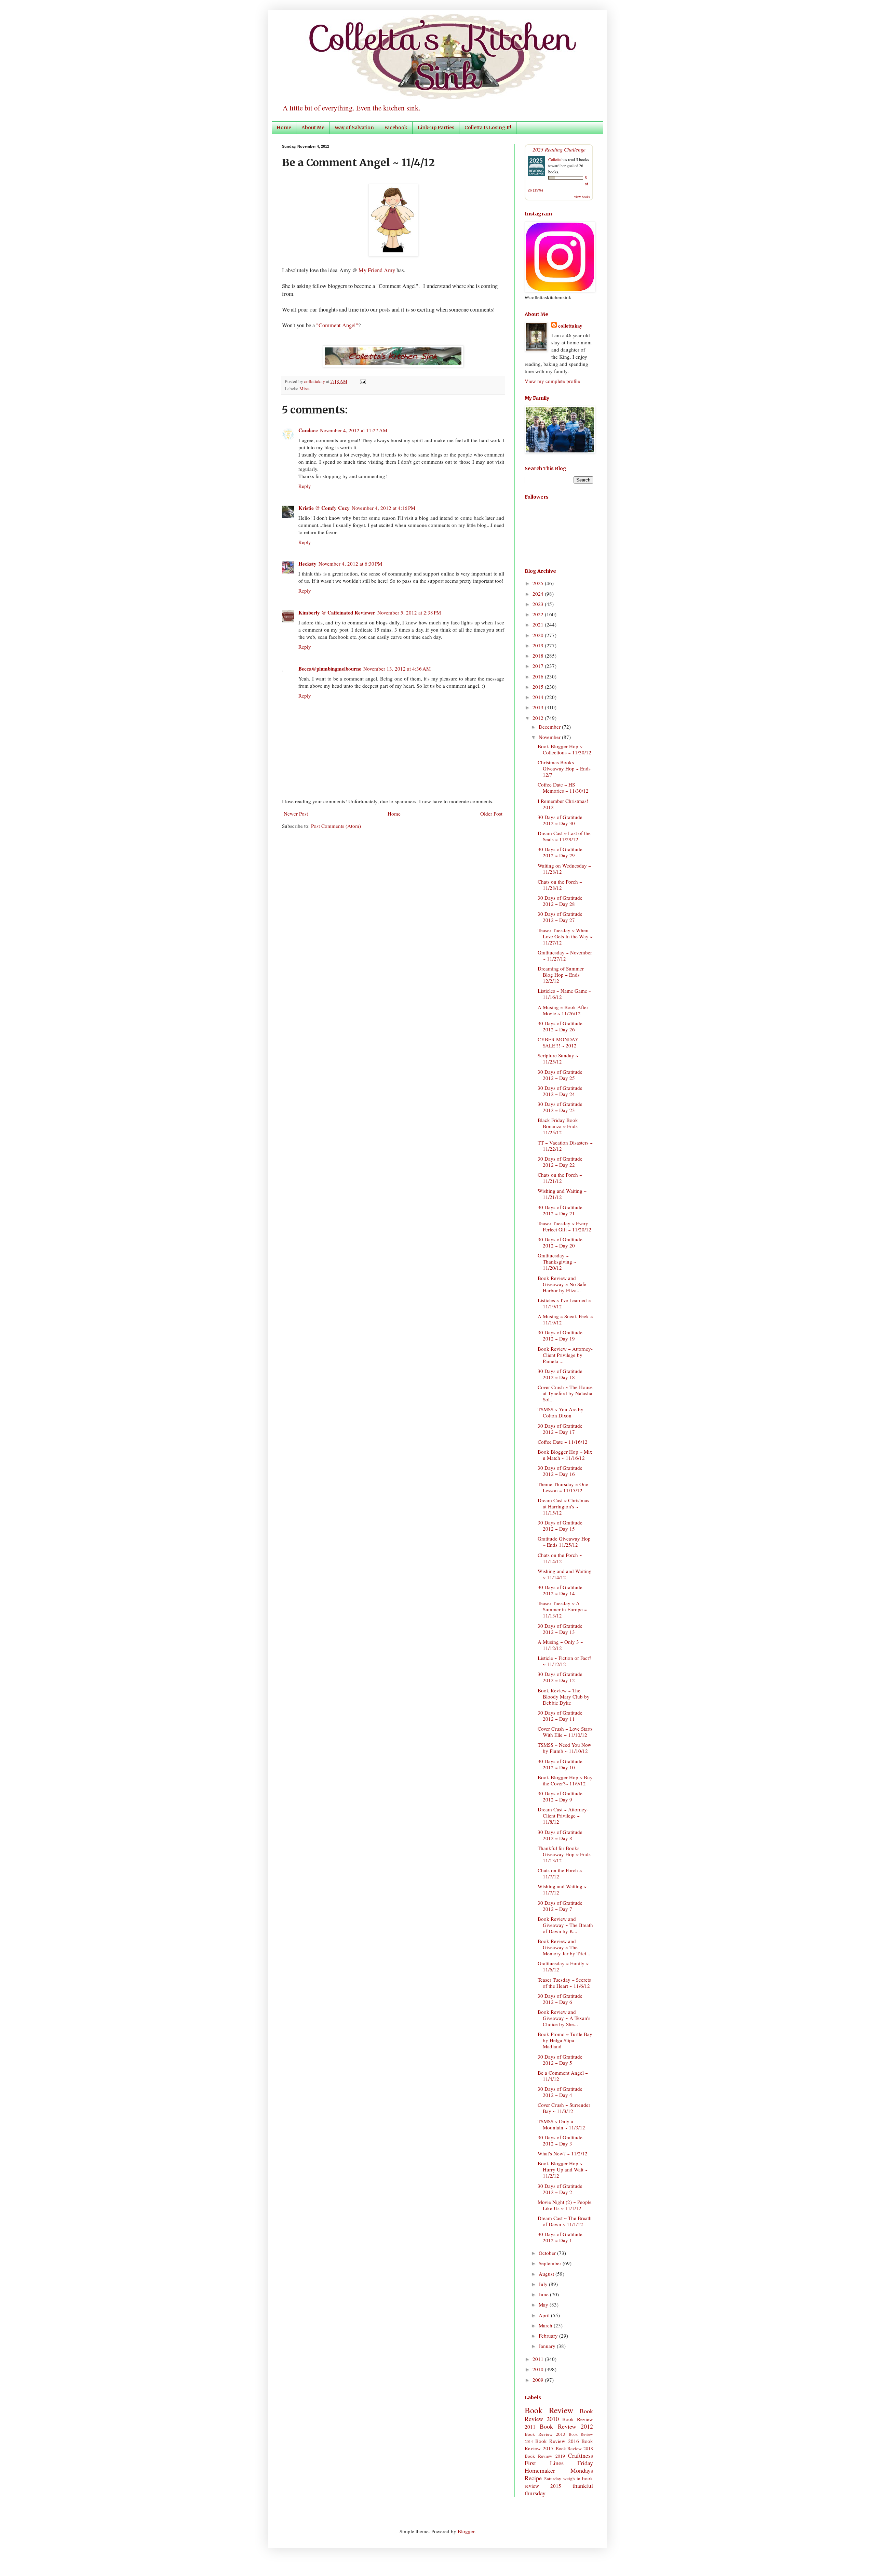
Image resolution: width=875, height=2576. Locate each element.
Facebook (396, 128)
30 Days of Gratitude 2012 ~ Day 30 (560, 820)
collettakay (315, 381)
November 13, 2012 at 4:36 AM (397, 669)
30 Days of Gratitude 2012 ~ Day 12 (560, 1677)
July (544, 2284)
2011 (539, 2359)
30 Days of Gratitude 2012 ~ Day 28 (560, 901)
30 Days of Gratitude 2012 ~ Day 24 (560, 1091)
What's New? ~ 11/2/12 (563, 2153)
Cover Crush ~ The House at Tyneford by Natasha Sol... (565, 1393)
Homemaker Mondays (559, 2470)
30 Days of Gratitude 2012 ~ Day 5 (560, 2060)
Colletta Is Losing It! (488, 128)
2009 (539, 2380)
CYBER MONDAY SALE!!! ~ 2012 (558, 1042)
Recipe (533, 2478)
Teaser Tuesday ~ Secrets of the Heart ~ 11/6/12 (564, 1983)
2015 (539, 687)
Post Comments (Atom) (336, 826)
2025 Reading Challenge (559, 149)
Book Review (549, 2410)
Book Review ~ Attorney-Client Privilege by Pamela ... (565, 1355)
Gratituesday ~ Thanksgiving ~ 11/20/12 (557, 1261)
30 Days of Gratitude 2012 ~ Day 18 (560, 1374)
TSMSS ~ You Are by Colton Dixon (561, 1412)
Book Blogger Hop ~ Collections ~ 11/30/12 (564, 749)
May (544, 2304)
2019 (539, 645)
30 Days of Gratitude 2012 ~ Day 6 (560, 1999)
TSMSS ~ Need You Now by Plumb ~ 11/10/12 (564, 1748)
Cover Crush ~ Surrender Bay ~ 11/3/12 (564, 2108)
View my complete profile (552, 381)
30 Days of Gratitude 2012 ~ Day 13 (560, 1629)
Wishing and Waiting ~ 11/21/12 (562, 1194)
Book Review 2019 (545, 2456)
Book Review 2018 (575, 2448)
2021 (539, 624)
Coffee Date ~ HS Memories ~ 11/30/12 (563, 788)
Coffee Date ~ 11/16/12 (563, 1442)
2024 (539, 594)
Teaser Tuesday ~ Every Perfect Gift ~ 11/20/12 (564, 1226)
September (551, 2263)
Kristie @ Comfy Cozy (324, 508)
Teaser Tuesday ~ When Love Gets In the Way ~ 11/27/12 (565, 936)
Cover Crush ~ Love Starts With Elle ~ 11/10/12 (565, 1732)
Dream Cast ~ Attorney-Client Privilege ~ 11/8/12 (563, 1815)
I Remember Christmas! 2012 (563, 804)
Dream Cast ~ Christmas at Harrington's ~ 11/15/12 (563, 1506)
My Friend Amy (377, 270)
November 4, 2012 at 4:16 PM (383, 508)
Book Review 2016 (557, 2441)
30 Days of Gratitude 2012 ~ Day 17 (560, 1429)
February (549, 2336)
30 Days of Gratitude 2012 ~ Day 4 (560, 2092)
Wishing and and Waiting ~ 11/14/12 (565, 1574)
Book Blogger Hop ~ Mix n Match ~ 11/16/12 (565, 1455)
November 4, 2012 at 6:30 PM (350, 564)
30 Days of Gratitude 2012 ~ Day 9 (560, 1796)
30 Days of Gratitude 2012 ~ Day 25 (560, 1075)
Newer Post (296, 814)
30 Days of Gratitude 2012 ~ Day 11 (560, 1716)
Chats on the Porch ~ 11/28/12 (560, 885)
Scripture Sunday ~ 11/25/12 (558, 1058)
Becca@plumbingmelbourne (330, 669)
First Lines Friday (559, 2463)
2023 (539, 604)
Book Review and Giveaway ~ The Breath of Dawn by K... (565, 1925)
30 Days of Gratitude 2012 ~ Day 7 (560, 1906)
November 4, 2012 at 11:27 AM (354, 430)
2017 (539, 666)
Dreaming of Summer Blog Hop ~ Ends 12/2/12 (561, 975)
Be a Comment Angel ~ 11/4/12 (563, 2076)
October (548, 2253)
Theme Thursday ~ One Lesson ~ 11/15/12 (563, 1487)
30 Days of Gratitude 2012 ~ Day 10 (560, 1764)
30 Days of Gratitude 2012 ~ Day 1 (560, 2237)
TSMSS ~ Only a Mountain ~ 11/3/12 (561, 2124)
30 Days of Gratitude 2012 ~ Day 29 (560, 852)
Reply (305, 486)
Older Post (491, 814)
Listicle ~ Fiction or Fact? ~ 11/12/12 (564, 1661)
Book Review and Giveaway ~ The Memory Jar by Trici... (564, 1947)
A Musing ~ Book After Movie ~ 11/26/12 (563, 1010)
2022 (539, 614)
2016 (539, 676)
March (546, 2325)
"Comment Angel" (337, 325)
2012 (539, 718)
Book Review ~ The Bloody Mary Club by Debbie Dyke (564, 1696)
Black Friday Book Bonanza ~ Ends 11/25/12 (558, 1126)
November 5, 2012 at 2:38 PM (409, 612)
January (548, 2346)
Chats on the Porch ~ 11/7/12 (560, 1873)
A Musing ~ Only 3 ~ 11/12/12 (560, 1645)
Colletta (554, 159)
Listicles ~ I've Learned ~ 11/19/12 (564, 1303)
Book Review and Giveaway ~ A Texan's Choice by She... (564, 2018)
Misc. (305, 388)
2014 (539, 697)
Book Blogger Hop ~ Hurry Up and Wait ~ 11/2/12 (563, 2169)
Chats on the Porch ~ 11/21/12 (560, 1178)
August (547, 2274)
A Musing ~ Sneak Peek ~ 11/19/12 (565, 1319)
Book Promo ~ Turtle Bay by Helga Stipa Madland (565, 2040)
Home (284, 128)
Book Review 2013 (545, 2434)
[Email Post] (362, 381)
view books (582, 197)
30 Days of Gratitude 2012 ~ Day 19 (560, 1335)
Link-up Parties (436, 128)
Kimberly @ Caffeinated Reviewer (337, 612)
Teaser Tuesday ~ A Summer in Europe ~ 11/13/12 (562, 1609)
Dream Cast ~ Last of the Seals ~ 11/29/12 (564, 836)
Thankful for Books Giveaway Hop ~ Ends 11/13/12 (564, 1854)
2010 (539, 2369)
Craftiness (581, 2455)
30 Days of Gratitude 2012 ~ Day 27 (560, 917)
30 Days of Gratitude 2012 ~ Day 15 (560, 1525)
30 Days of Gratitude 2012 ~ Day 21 (560, 1210)
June (544, 2294)
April (545, 2315)
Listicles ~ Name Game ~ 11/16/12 (564, 994)
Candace (308, 430)
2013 (539, 707)
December (550, 727)
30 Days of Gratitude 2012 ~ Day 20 (560, 1242)
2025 (539, 583)
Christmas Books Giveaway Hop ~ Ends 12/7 (564, 768)
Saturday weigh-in (562, 2479)
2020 (539, 635)
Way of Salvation (354, 128)
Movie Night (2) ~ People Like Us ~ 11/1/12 (565, 2205)
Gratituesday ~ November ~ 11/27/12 (565, 955)
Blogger (466, 2531)
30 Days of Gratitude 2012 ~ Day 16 (560, 1471)
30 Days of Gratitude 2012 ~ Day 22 (560, 1162)
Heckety (307, 564)
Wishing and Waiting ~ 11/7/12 (562, 1889)
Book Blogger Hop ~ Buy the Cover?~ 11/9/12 (565, 1780)
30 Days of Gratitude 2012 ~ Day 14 (560, 1590)
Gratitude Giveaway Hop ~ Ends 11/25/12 (564, 1542)
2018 (539, 656)
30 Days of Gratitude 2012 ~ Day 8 (560, 1835)
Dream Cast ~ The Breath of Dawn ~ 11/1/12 (565, 2221)
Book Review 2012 (566, 2426)
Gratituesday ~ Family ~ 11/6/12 (563, 1966)
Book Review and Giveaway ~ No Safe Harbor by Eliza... (562, 1284)
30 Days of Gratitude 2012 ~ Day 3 (560, 2140)
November (550, 737)
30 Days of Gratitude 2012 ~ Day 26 (560, 1026)
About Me (313, 128)
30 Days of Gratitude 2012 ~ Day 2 (560, 2189)
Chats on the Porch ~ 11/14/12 (560, 1558)
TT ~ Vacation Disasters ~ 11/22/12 (565, 1146)
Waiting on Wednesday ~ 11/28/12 (564, 869)
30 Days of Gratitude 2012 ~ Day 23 (560, 1107)
